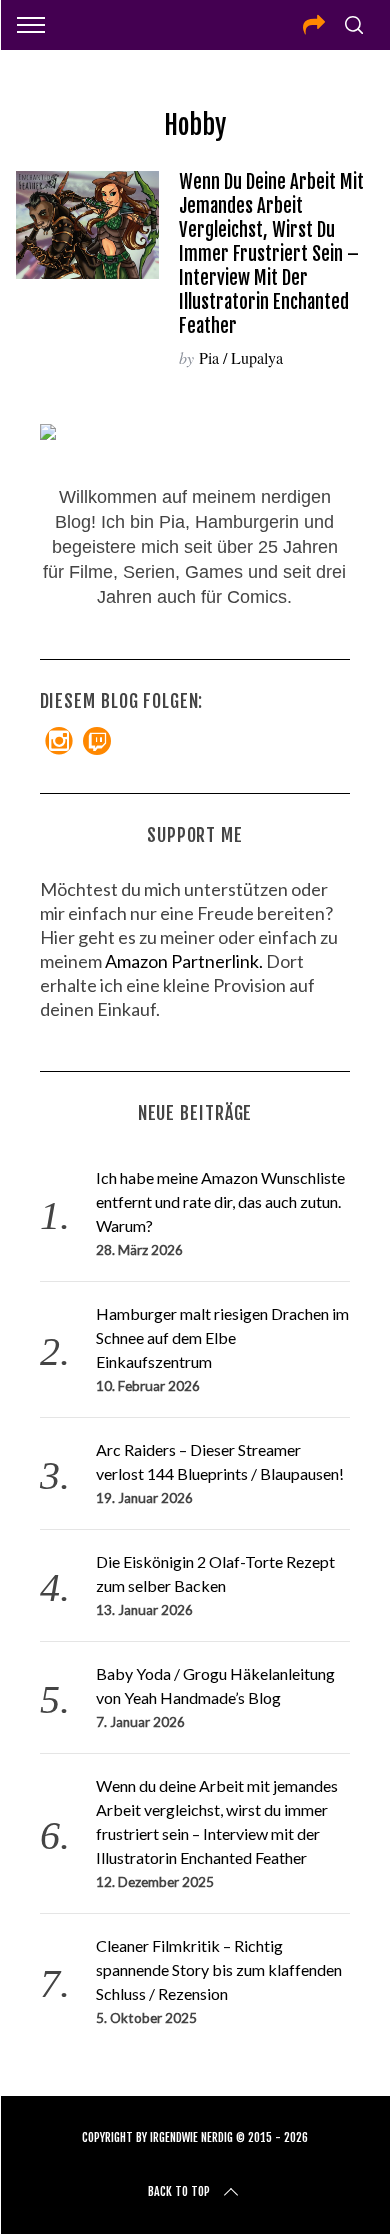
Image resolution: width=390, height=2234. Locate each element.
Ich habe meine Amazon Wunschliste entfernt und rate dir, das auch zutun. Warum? (220, 1201)
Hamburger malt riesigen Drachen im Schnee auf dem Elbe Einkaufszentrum (222, 1337)
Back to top (179, 2191)
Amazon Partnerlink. (184, 961)
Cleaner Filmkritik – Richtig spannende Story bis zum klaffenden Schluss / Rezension (219, 1969)
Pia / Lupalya (241, 357)
